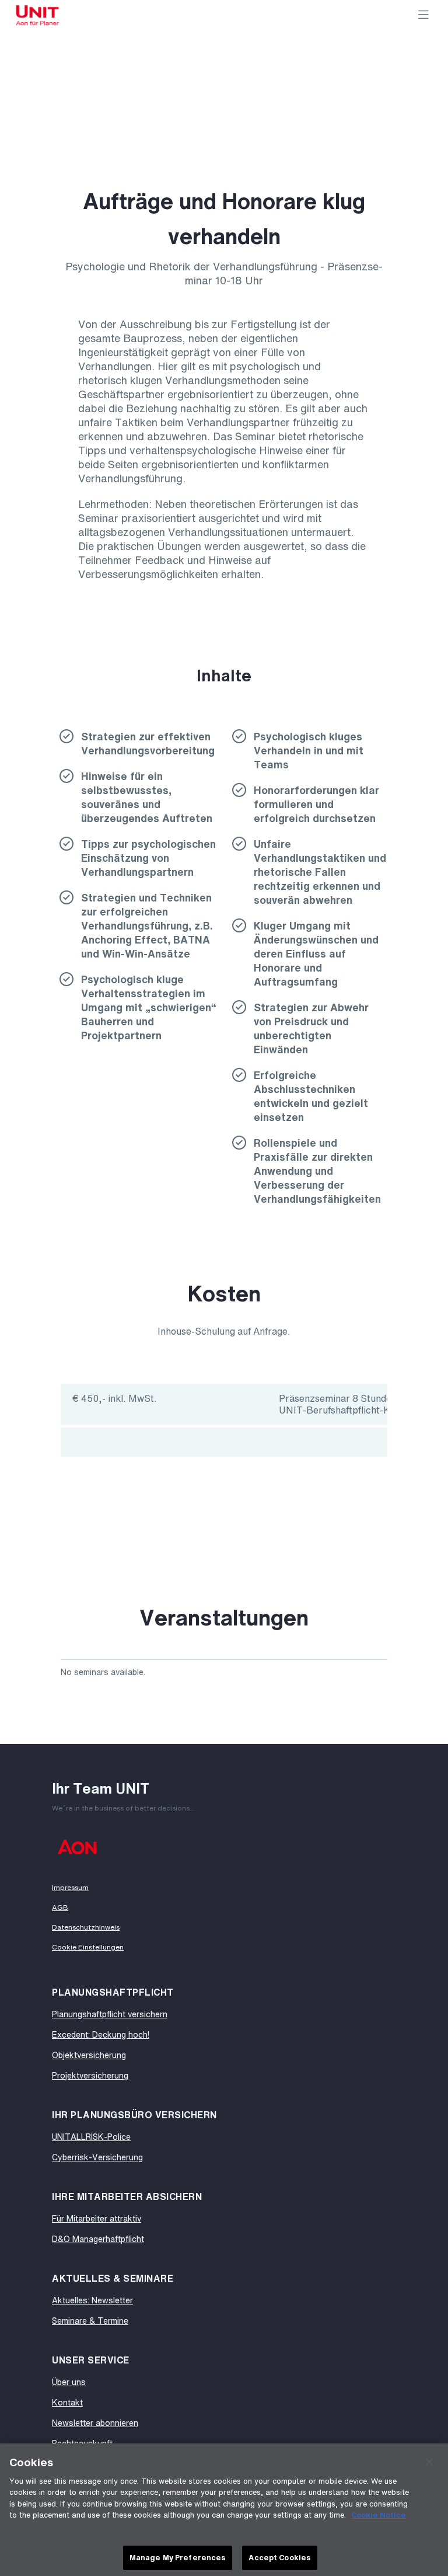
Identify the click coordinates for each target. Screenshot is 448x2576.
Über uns (69, 2382)
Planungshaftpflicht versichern (110, 2014)
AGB (60, 1907)
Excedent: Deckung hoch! (101, 2034)
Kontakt (67, 2402)
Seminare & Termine (90, 2321)
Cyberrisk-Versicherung (97, 2157)
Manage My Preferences (178, 2558)
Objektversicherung (89, 2055)
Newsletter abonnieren (95, 2423)
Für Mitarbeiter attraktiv (97, 2218)
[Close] (429, 2462)
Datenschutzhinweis (86, 1927)
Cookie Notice (379, 2515)
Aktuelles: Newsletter (92, 2300)
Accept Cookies (280, 2558)
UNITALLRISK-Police (91, 2137)
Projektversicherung (90, 2075)
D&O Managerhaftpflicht (98, 2239)
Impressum (70, 1888)
